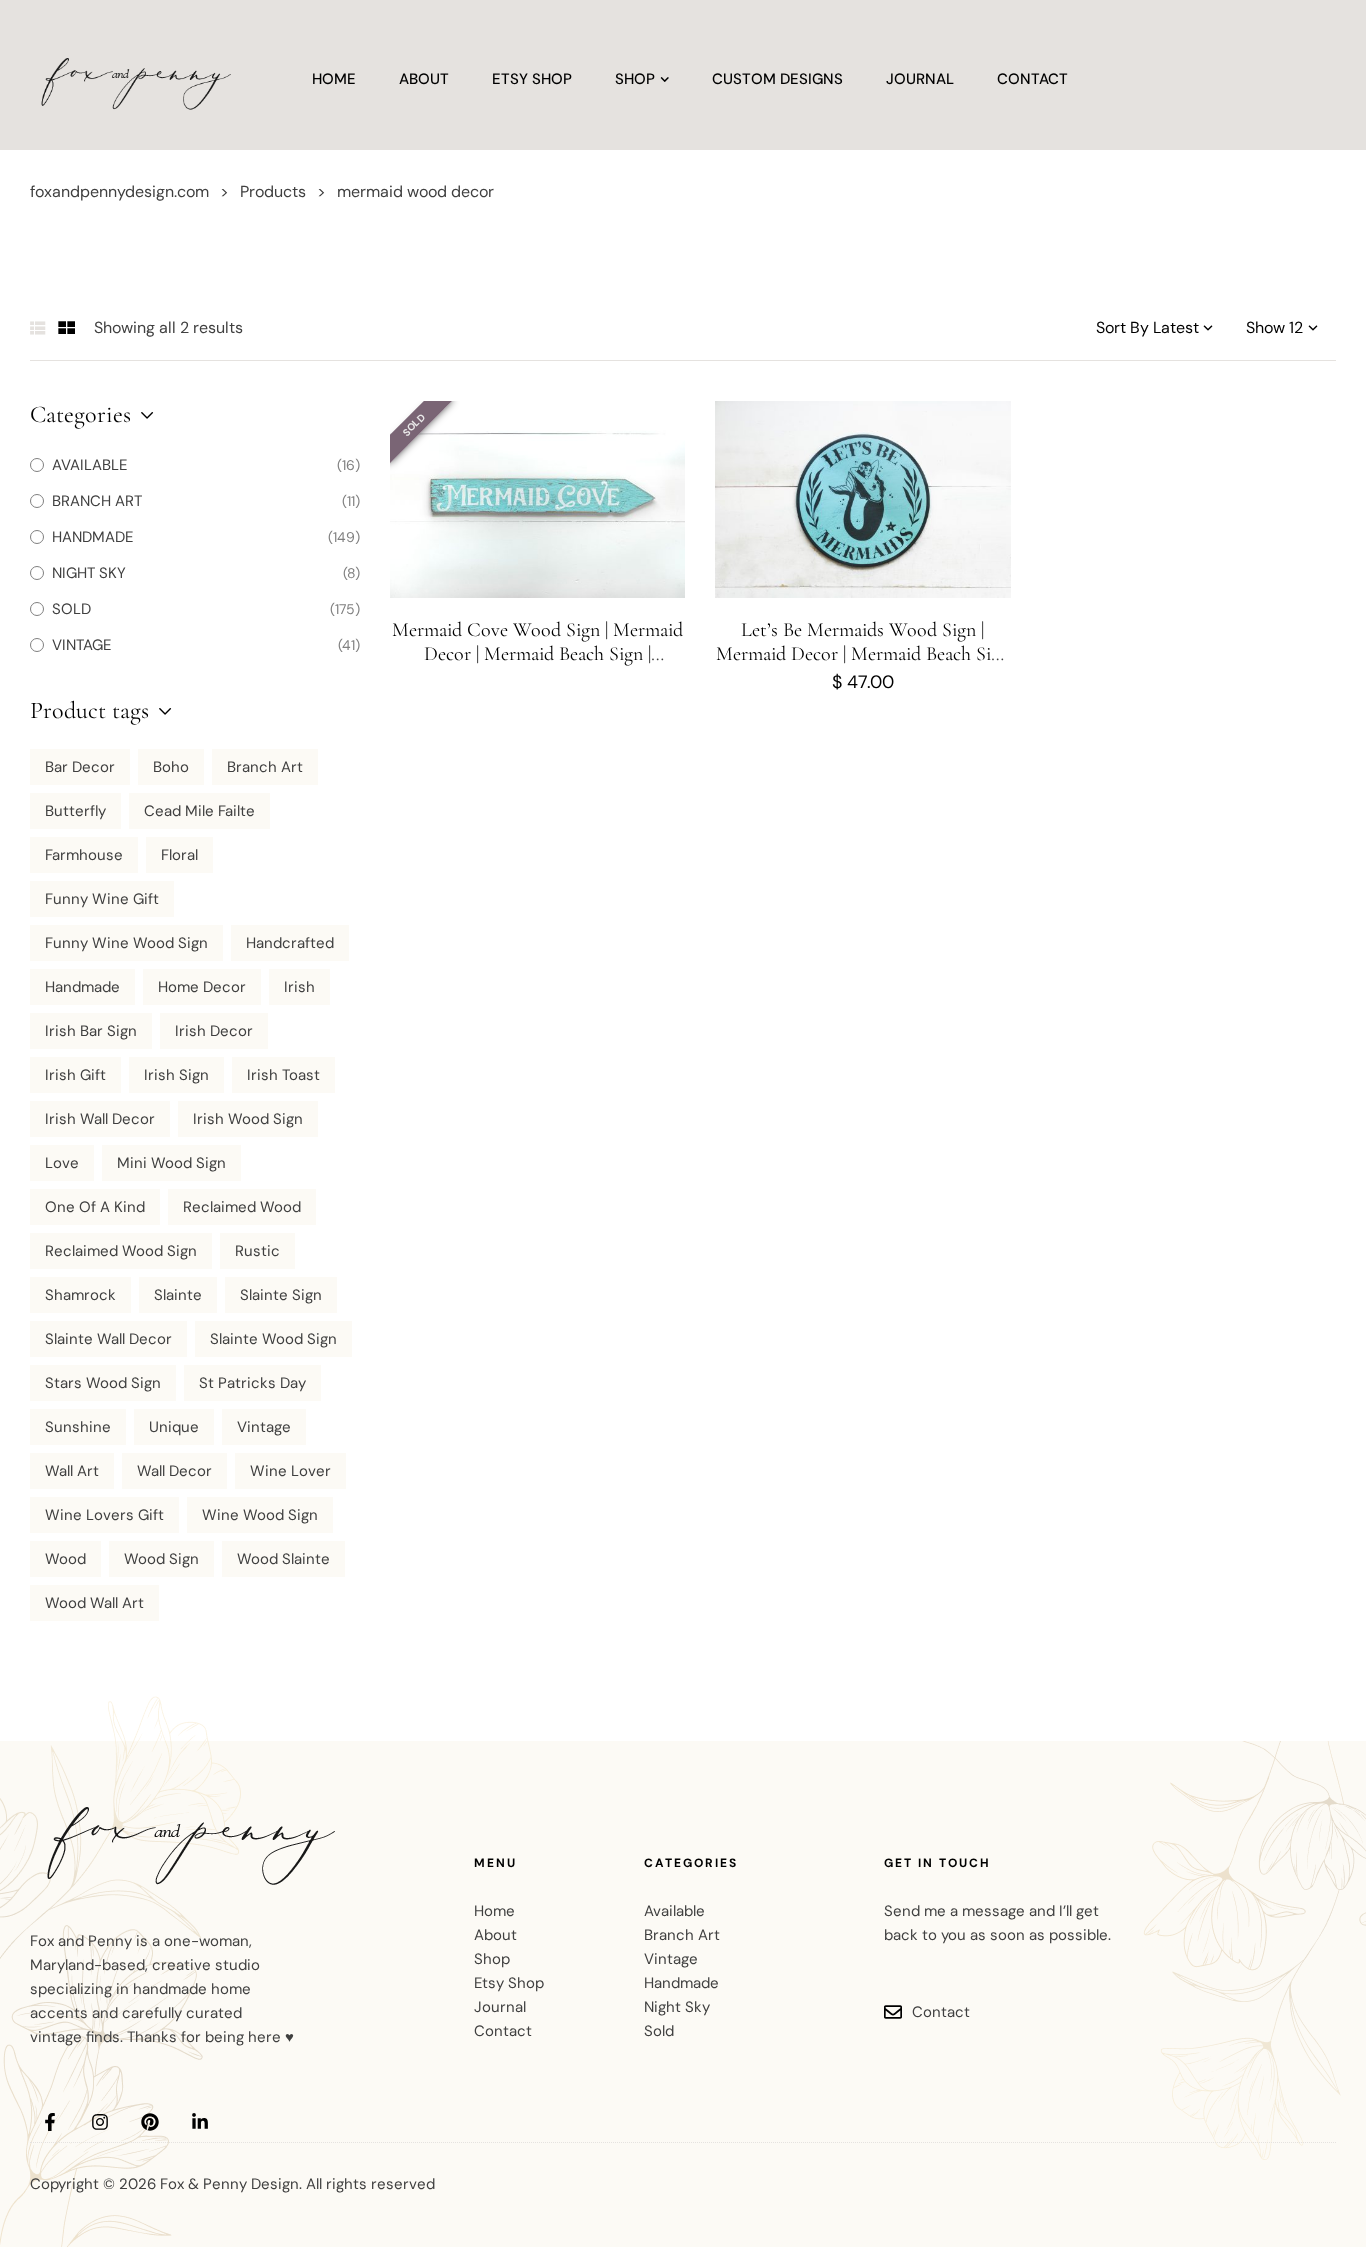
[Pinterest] (150, 2122)
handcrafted (290, 943)
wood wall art (94, 1603)
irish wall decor (100, 1119)
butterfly (75, 811)
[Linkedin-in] (200, 2122)
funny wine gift (102, 899)
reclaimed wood (242, 1207)
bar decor (80, 767)
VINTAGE (81, 645)
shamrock (80, 1295)
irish (299, 987)
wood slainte (283, 1559)
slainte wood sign (273, 1339)
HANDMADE (92, 537)
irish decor (214, 1031)
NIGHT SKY (89, 573)
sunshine (78, 1427)
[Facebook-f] (50, 2122)
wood (65, 1559)
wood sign (161, 1559)
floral (179, 855)
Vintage (264, 1427)
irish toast (283, 1075)
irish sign (176, 1075)
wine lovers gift (104, 1515)
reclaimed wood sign (121, 1251)
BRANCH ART (97, 501)
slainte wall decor (108, 1339)
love (62, 1163)
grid (67, 328)
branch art (265, 767)
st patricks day (252, 1383)
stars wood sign (103, 1383)
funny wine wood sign (126, 943)
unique (174, 1427)
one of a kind (95, 1207)
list (38, 328)
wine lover (290, 1471)
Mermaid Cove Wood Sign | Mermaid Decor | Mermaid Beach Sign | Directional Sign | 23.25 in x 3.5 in (537, 654)
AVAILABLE (89, 465)
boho (171, 767)
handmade (82, 987)
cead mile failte (199, 811)
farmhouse (84, 855)
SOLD (71, 609)
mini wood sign (171, 1163)
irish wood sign (248, 1119)
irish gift (75, 1075)
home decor (202, 987)
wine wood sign (260, 1515)
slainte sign (281, 1295)
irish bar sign (91, 1031)
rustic (257, 1251)
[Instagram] (100, 2122)
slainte (178, 1295)
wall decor (174, 1471)
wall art (72, 1471)
